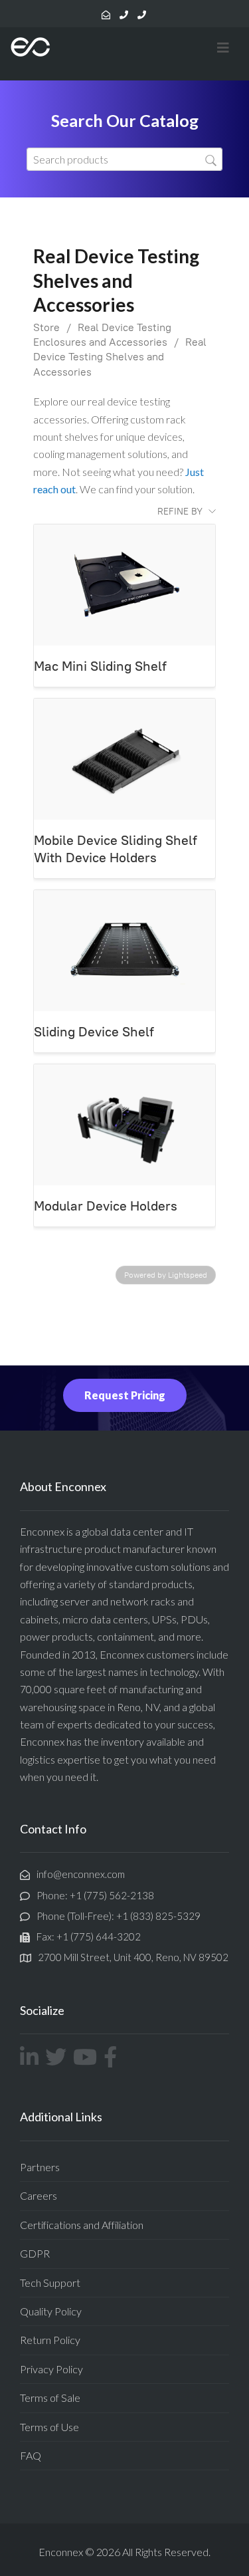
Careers (39, 2195)
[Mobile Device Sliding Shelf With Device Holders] (124, 759)
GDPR (35, 2253)
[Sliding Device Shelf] (124, 951)
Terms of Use (49, 2427)
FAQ (31, 2455)
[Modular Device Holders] (124, 1125)
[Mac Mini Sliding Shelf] (124, 585)
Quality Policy (51, 2311)
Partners (40, 2167)
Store (46, 327)
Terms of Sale (50, 2398)
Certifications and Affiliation (82, 2225)
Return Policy (50, 2340)
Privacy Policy (51, 2369)
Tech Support (50, 2283)
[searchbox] (124, 159)
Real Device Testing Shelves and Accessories (120, 357)
